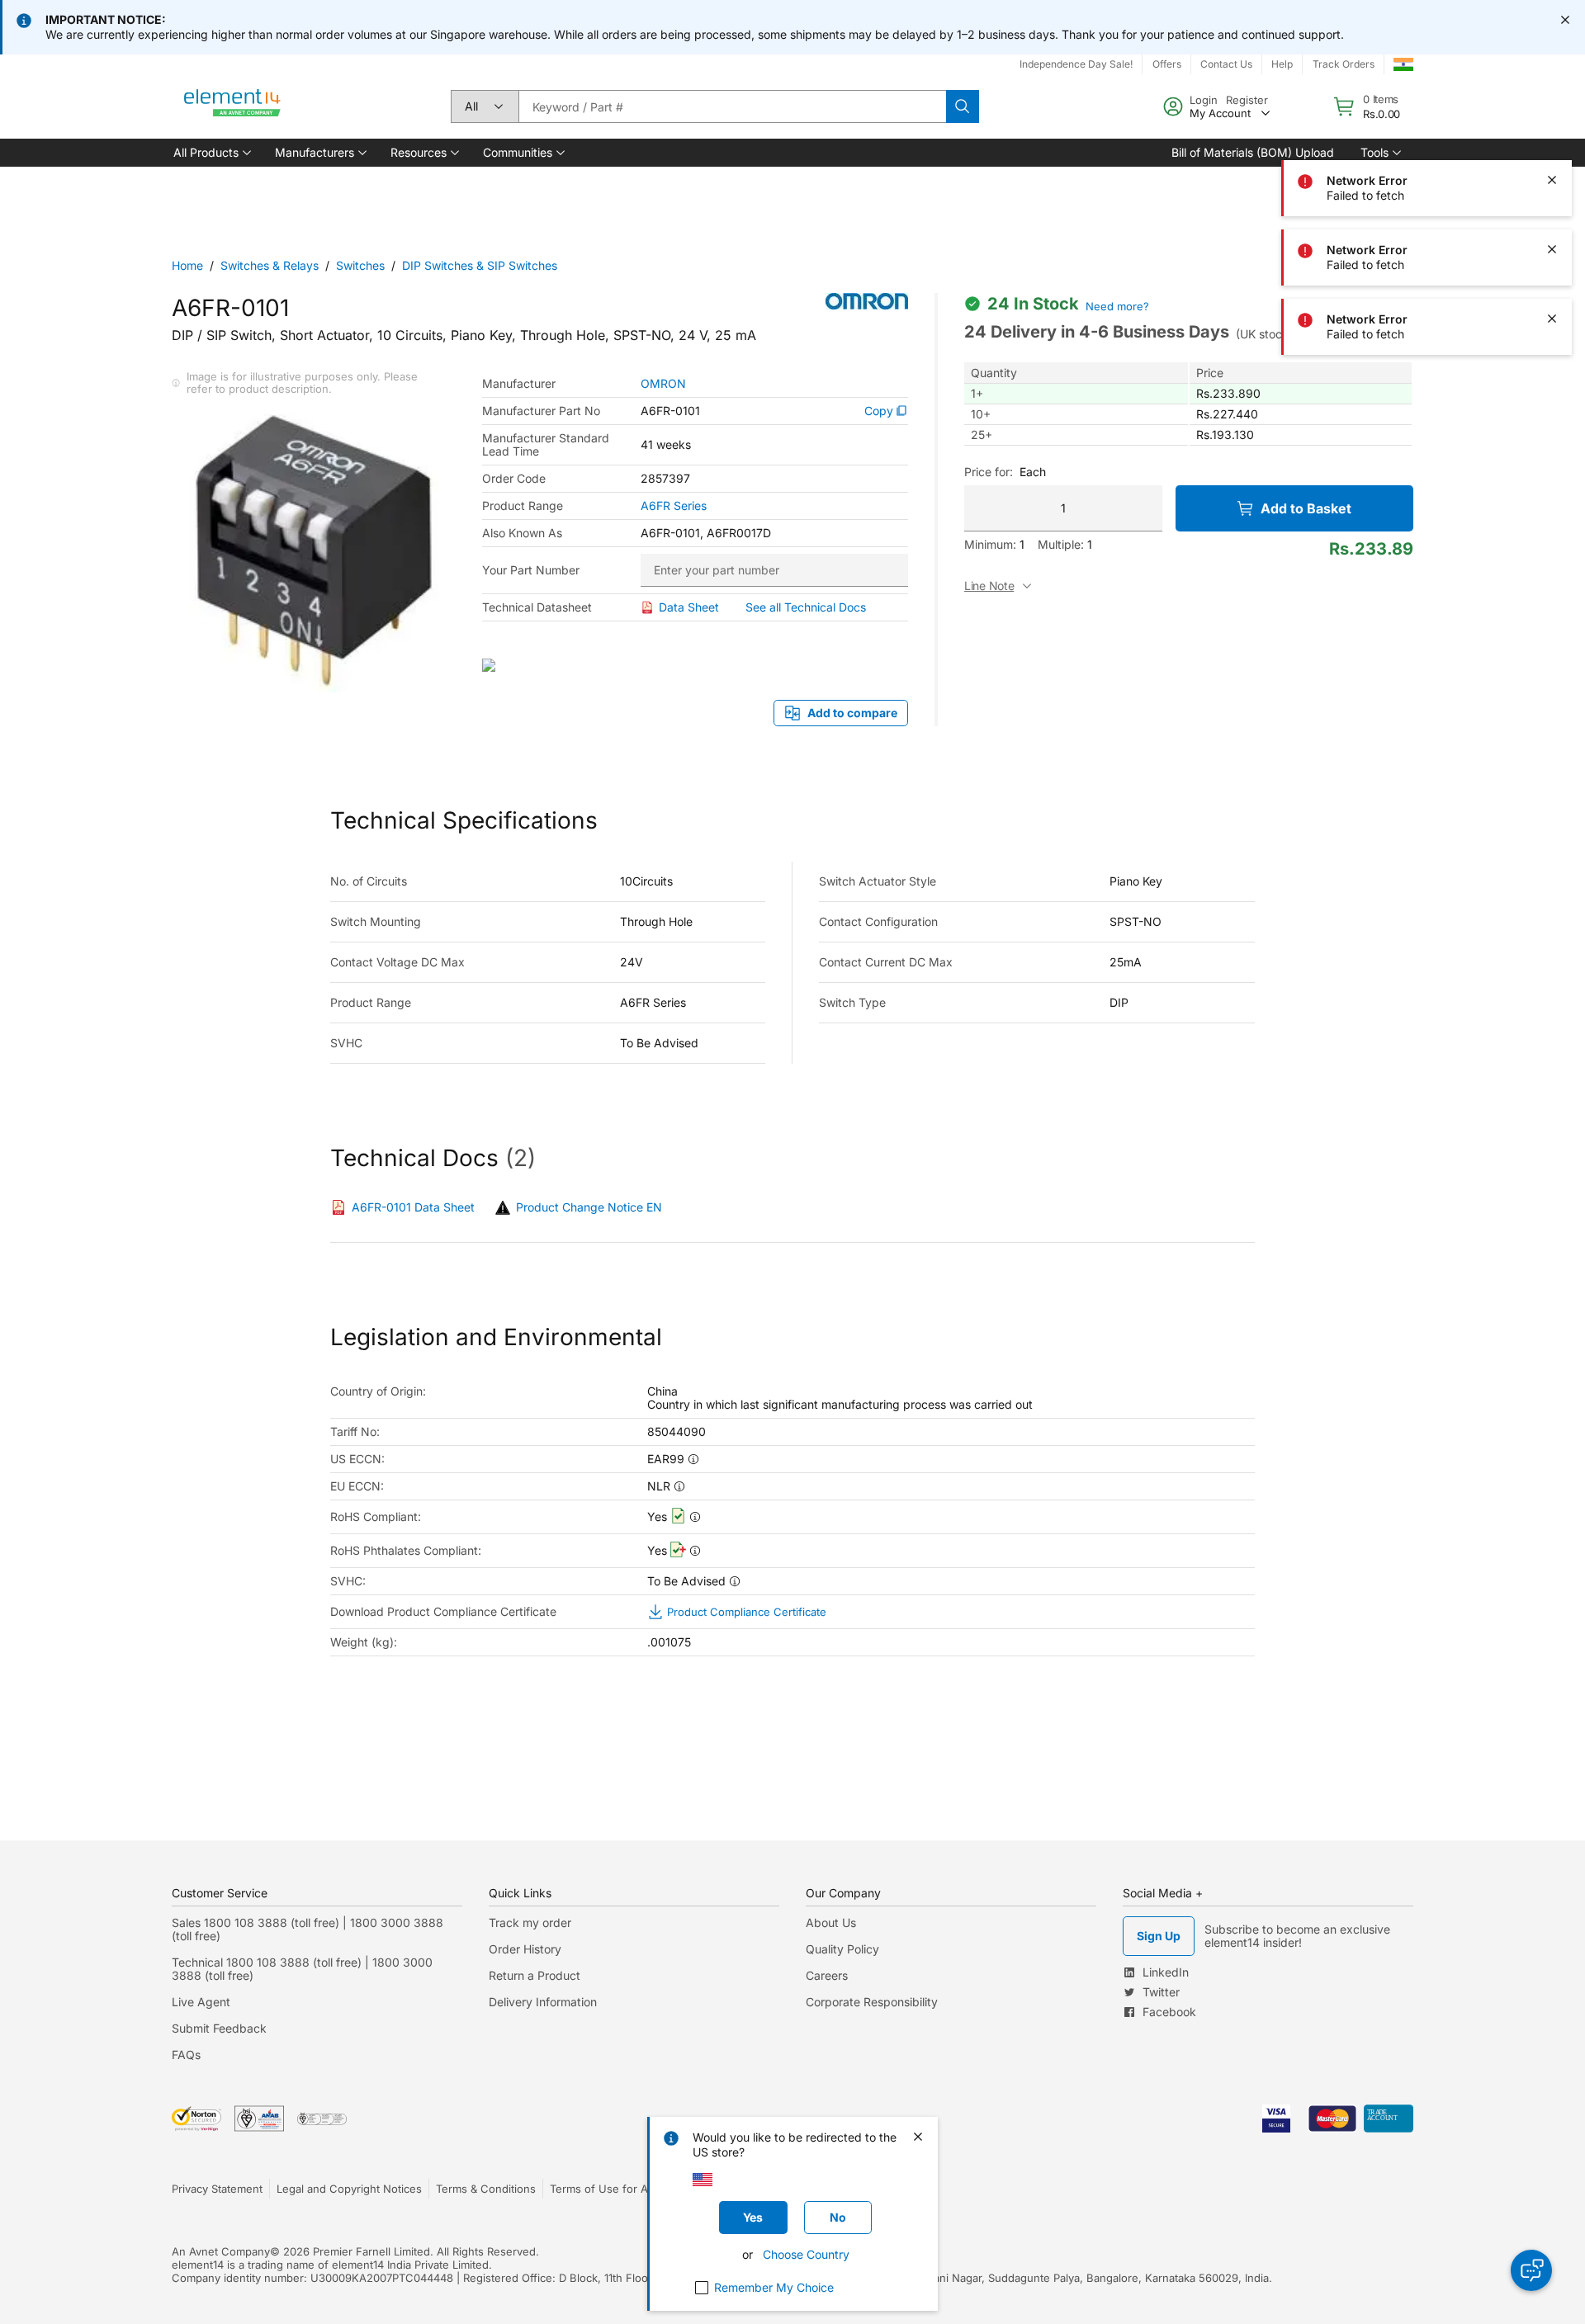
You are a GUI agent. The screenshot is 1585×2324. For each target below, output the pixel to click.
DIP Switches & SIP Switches (480, 265)
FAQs (186, 2055)
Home (187, 265)
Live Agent (201, 2002)
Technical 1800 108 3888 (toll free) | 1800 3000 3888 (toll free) (302, 1969)
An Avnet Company (221, 2251)
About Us (831, 1922)
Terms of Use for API (603, 2189)
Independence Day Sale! (1076, 64)
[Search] (963, 106)
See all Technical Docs (806, 607)
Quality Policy (842, 1949)
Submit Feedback (219, 2028)
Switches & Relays (270, 265)
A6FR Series (674, 506)
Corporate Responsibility (872, 2002)
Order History (525, 1949)
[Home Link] (233, 106)
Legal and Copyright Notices (349, 2189)
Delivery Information (543, 2002)
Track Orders (1344, 64)
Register (1247, 100)
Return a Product (535, 1975)
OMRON (663, 384)
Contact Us (1226, 64)
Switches (360, 265)
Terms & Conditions (486, 2189)
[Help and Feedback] (1531, 2270)
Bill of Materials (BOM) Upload (1253, 152)
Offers (1167, 64)
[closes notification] (1565, 20)
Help (1282, 64)
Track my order (530, 1922)
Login (1204, 100)
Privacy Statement (217, 2189)
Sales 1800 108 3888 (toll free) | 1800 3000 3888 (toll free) (308, 1929)
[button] (211, 153)
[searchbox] (732, 106)
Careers (827, 1975)
